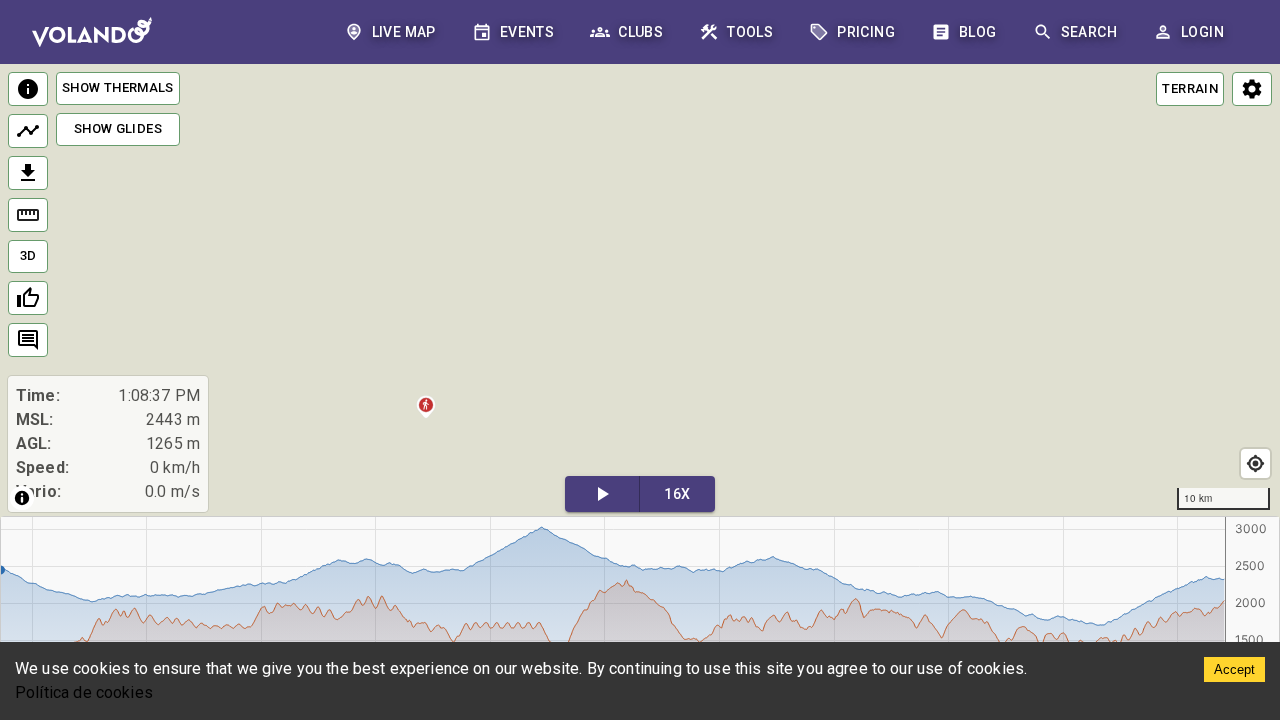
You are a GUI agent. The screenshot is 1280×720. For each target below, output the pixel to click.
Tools (750, 32)
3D (28, 255)
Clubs (640, 32)
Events (527, 32)
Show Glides (118, 128)
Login (1202, 32)
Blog (978, 32)
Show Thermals (118, 87)
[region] (640, 291)
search (1089, 32)
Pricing (866, 32)
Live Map (404, 32)
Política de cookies (84, 692)
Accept (1234, 669)
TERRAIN (1190, 88)
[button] (426, 410)
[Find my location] (1255, 463)
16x (677, 494)
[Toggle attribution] (22, 498)
